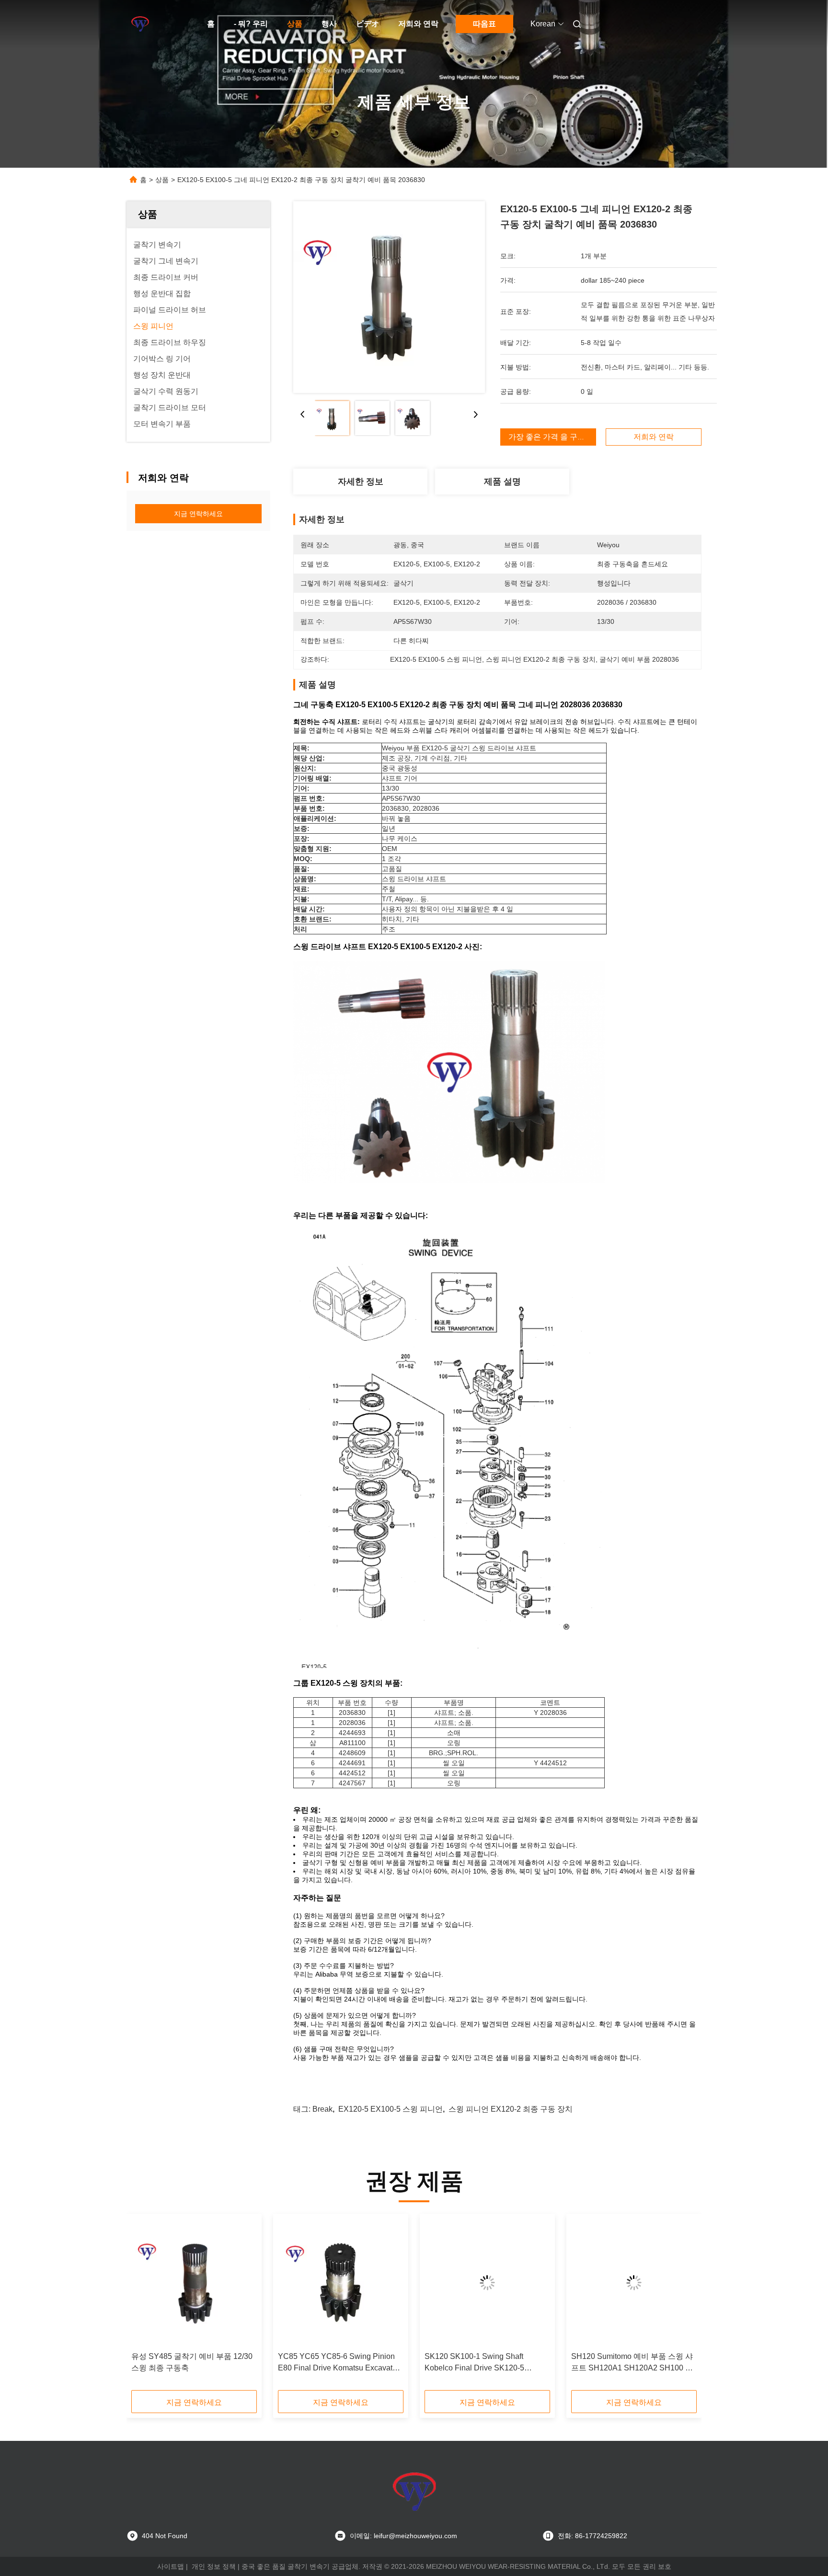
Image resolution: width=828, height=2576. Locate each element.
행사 (329, 24)
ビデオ (368, 24)
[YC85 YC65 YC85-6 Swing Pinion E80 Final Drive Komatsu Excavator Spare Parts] (341, 2283)
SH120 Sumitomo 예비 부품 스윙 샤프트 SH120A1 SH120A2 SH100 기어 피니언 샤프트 (632, 2363)
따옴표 (484, 24)
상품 (295, 24)
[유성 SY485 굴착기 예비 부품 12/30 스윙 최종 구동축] (194, 2283)
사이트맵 (171, 2566)
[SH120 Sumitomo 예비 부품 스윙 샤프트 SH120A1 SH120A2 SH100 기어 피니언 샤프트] (634, 2283)
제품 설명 (502, 482)
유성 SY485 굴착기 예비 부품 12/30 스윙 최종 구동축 (192, 2362)
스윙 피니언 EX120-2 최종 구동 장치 (511, 2109)
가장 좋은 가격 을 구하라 (551, 437)
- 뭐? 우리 (251, 24)
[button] (144, 2305)
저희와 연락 (418, 24)
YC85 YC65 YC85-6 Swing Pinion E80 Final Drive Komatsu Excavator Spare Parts (339, 2363)
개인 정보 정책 (214, 2566)
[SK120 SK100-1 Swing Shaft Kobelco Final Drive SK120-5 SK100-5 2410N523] (487, 2283)
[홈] (140, 24)
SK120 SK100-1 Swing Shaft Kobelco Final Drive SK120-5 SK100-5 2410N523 (474, 2363)
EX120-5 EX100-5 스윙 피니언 (391, 2109)
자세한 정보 (361, 482)
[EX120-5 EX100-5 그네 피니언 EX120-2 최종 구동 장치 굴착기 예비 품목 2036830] (389, 297)
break (322, 2109)
